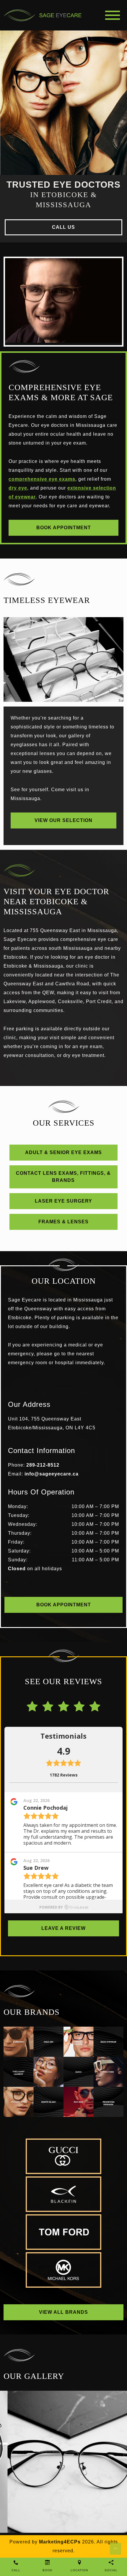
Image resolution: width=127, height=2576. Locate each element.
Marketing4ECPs (60, 2542)
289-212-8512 (43, 1465)
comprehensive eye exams (42, 479)
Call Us (63, 227)
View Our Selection (63, 820)
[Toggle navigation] (113, 15)
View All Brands (63, 2312)
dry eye (18, 488)
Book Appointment (64, 528)
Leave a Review (63, 1928)
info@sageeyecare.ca (52, 1474)
